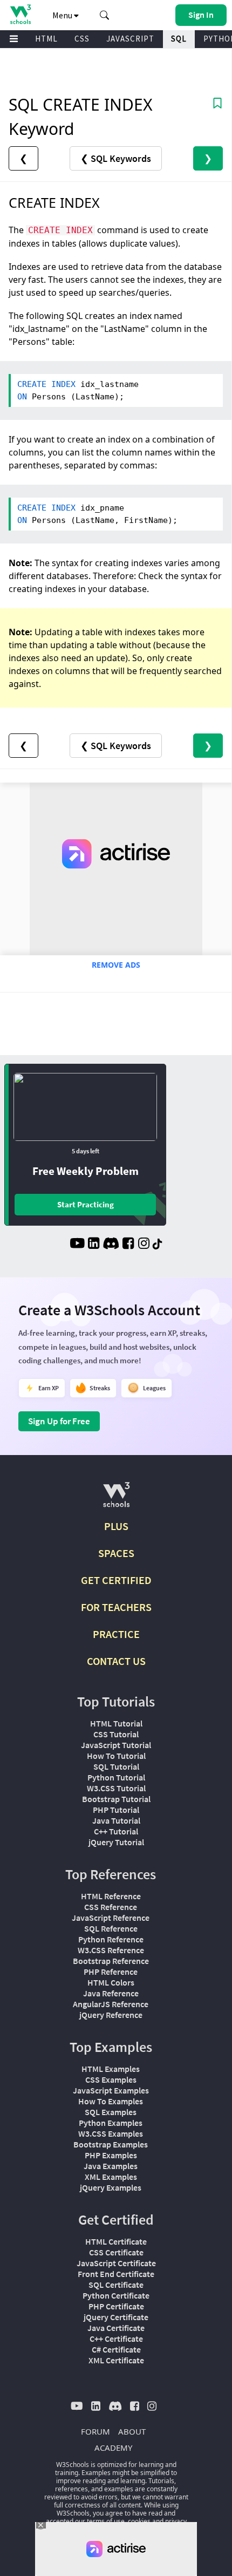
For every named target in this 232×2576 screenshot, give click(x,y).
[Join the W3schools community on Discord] (111, 1245)
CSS (82, 39)
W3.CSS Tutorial (116, 1788)
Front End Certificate (116, 2274)
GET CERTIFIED (116, 1580)
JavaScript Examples (111, 2090)
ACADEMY (113, 2448)
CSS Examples (111, 2079)
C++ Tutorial (116, 1831)
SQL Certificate (116, 2285)
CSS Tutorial (116, 1734)
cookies (139, 2521)
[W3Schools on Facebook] (128, 1245)
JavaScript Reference (111, 1918)
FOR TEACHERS (116, 1607)
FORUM (95, 2431)
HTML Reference (111, 1896)
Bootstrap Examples (111, 2144)
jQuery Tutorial (116, 1842)
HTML (46, 39)
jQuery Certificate (116, 2317)
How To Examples (111, 2101)
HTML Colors (111, 1982)
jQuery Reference (111, 2015)
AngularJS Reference (111, 2004)
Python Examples (111, 2123)
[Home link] (20, 14)
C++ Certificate (116, 2339)
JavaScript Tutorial (116, 1745)
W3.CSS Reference (111, 1950)
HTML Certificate (116, 2241)
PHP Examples (111, 2155)
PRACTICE (116, 1634)
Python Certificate (116, 2295)
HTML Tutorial (116, 1723)
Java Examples (111, 2166)
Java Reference (111, 1993)
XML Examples (111, 2177)
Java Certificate (116, 2328)
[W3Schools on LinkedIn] (94, 1245)
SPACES (116, 1553)
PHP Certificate (116, 2306)
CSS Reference (111, 1907)
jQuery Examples (111, 2187)
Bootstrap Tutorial (116, 1799)
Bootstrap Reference (111, 1961)
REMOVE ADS (116, 965)
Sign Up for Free (59, 1421)
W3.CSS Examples (111, 2133)
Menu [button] (63, 15)
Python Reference (111, 1939)
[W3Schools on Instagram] (144, 1245)
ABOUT (132, 2431)
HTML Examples (111, 2069)
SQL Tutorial (116, 1766)
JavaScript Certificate (116, 2263)
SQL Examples (111, 2112)
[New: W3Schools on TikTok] (158, 1245)
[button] (105, 15)
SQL (179, 39)
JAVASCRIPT (130, 39)
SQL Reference (111, 1928)
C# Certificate (116, 2349)
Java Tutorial (116, 1820)
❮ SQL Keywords (116, 158)
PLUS (116, 1526)
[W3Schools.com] (116, 1499)
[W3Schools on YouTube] (77, 1245)
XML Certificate (116, 2360)
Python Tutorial (116, 1777)
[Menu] (14, 39)
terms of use (106, 2521)
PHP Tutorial (116, 1810)
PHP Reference (111, 1972)
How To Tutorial (116, 1756)
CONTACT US (116, 1661)
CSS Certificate (116, 2252)
